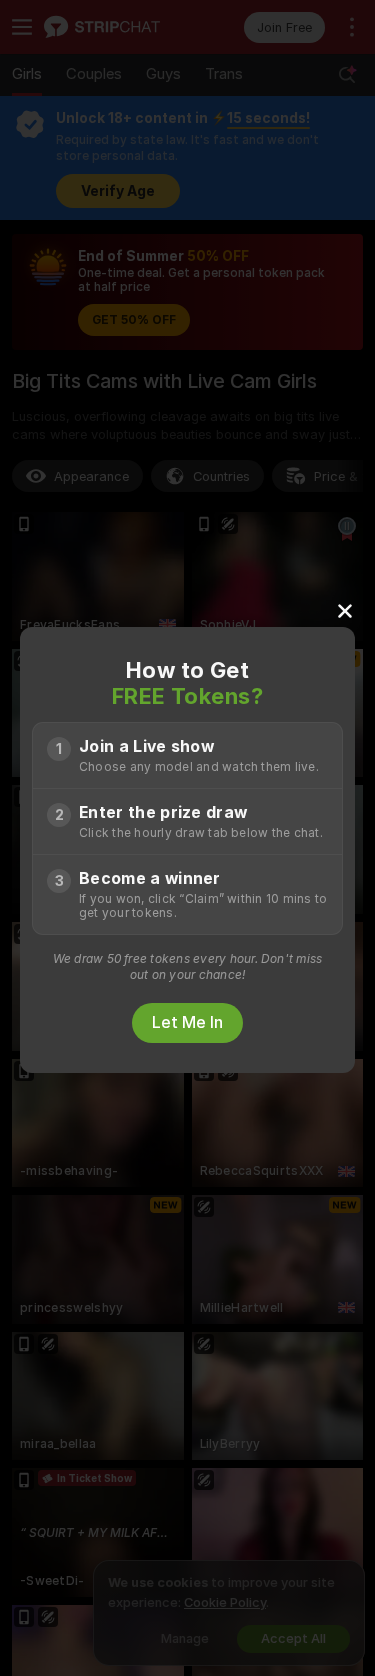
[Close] (345, 610)
